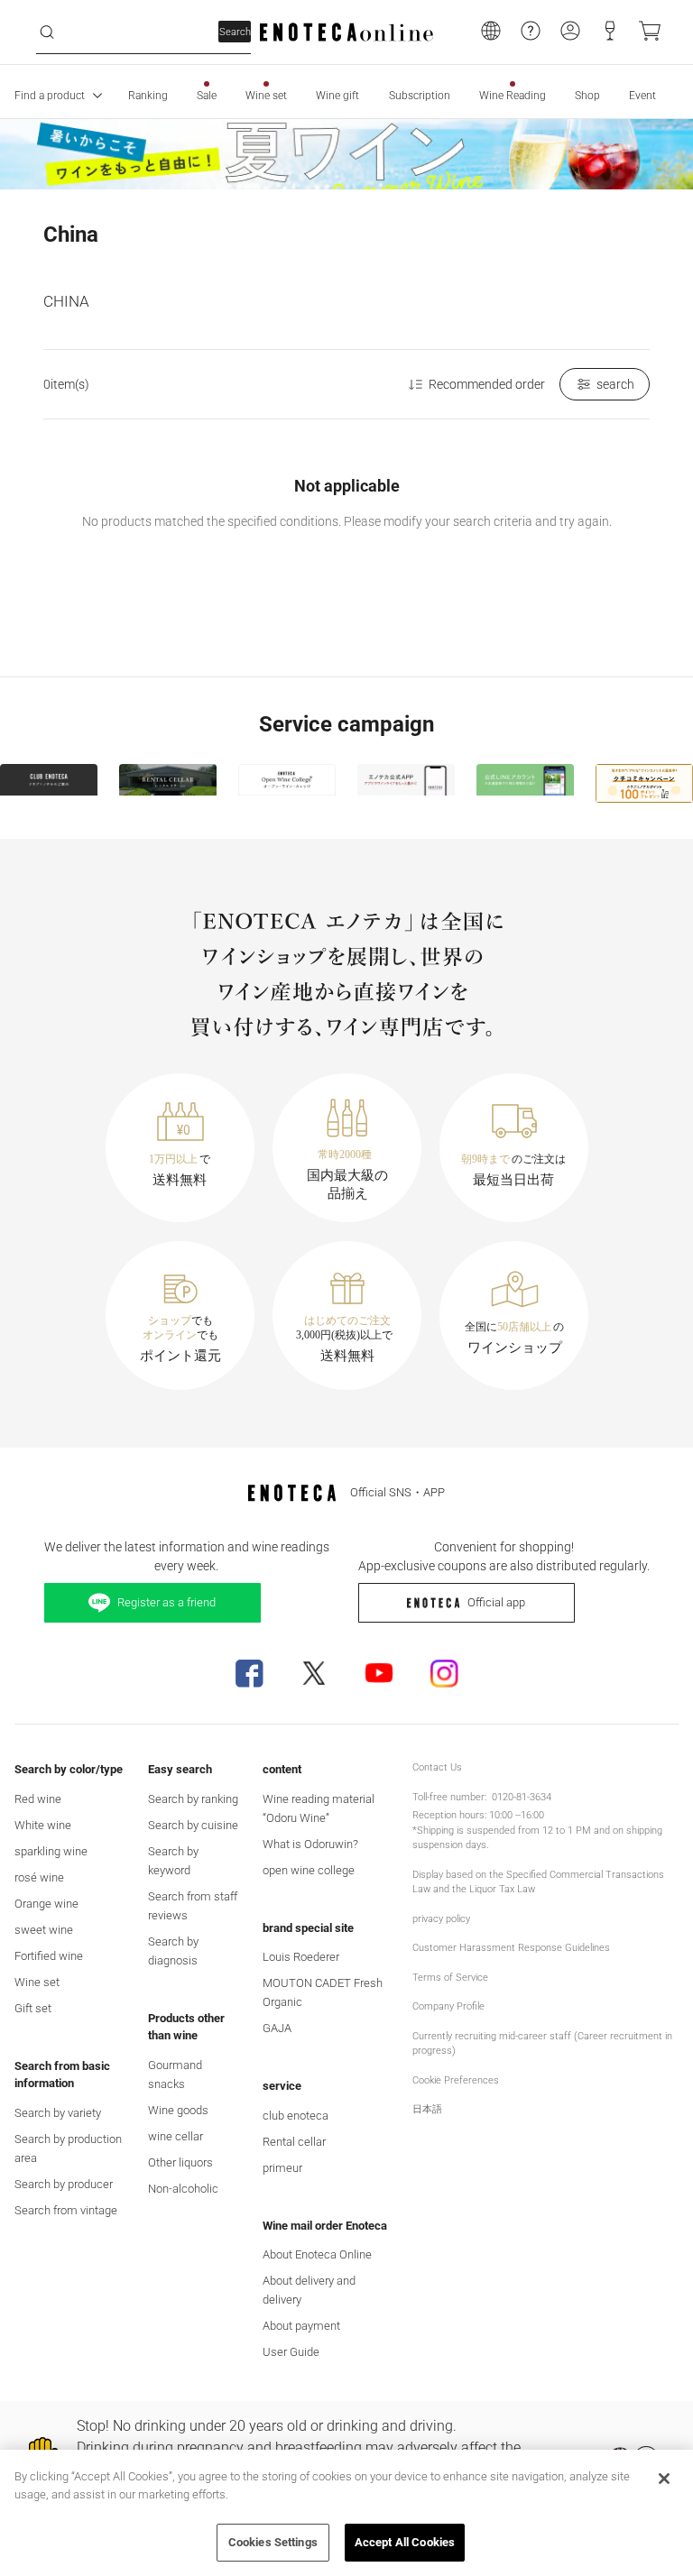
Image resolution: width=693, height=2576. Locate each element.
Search (235, 32)
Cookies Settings (273, 2542)
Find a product (50, 96)
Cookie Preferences (456, 2080)
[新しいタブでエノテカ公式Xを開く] (314, 1673)
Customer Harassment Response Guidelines (511, 1948)
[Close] (664, 2479)
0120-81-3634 (522, 1797)
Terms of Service (450, 1978)
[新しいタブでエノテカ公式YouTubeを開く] (379, 1673)
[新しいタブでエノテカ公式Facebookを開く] (249, 1673)
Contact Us (437, 1767)
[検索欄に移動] (47, 32)
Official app (496, 1602)
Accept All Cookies (405, 2542)
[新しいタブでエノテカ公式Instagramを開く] (444, 1673)
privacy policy (441, 1919)
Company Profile (448, 2006)
